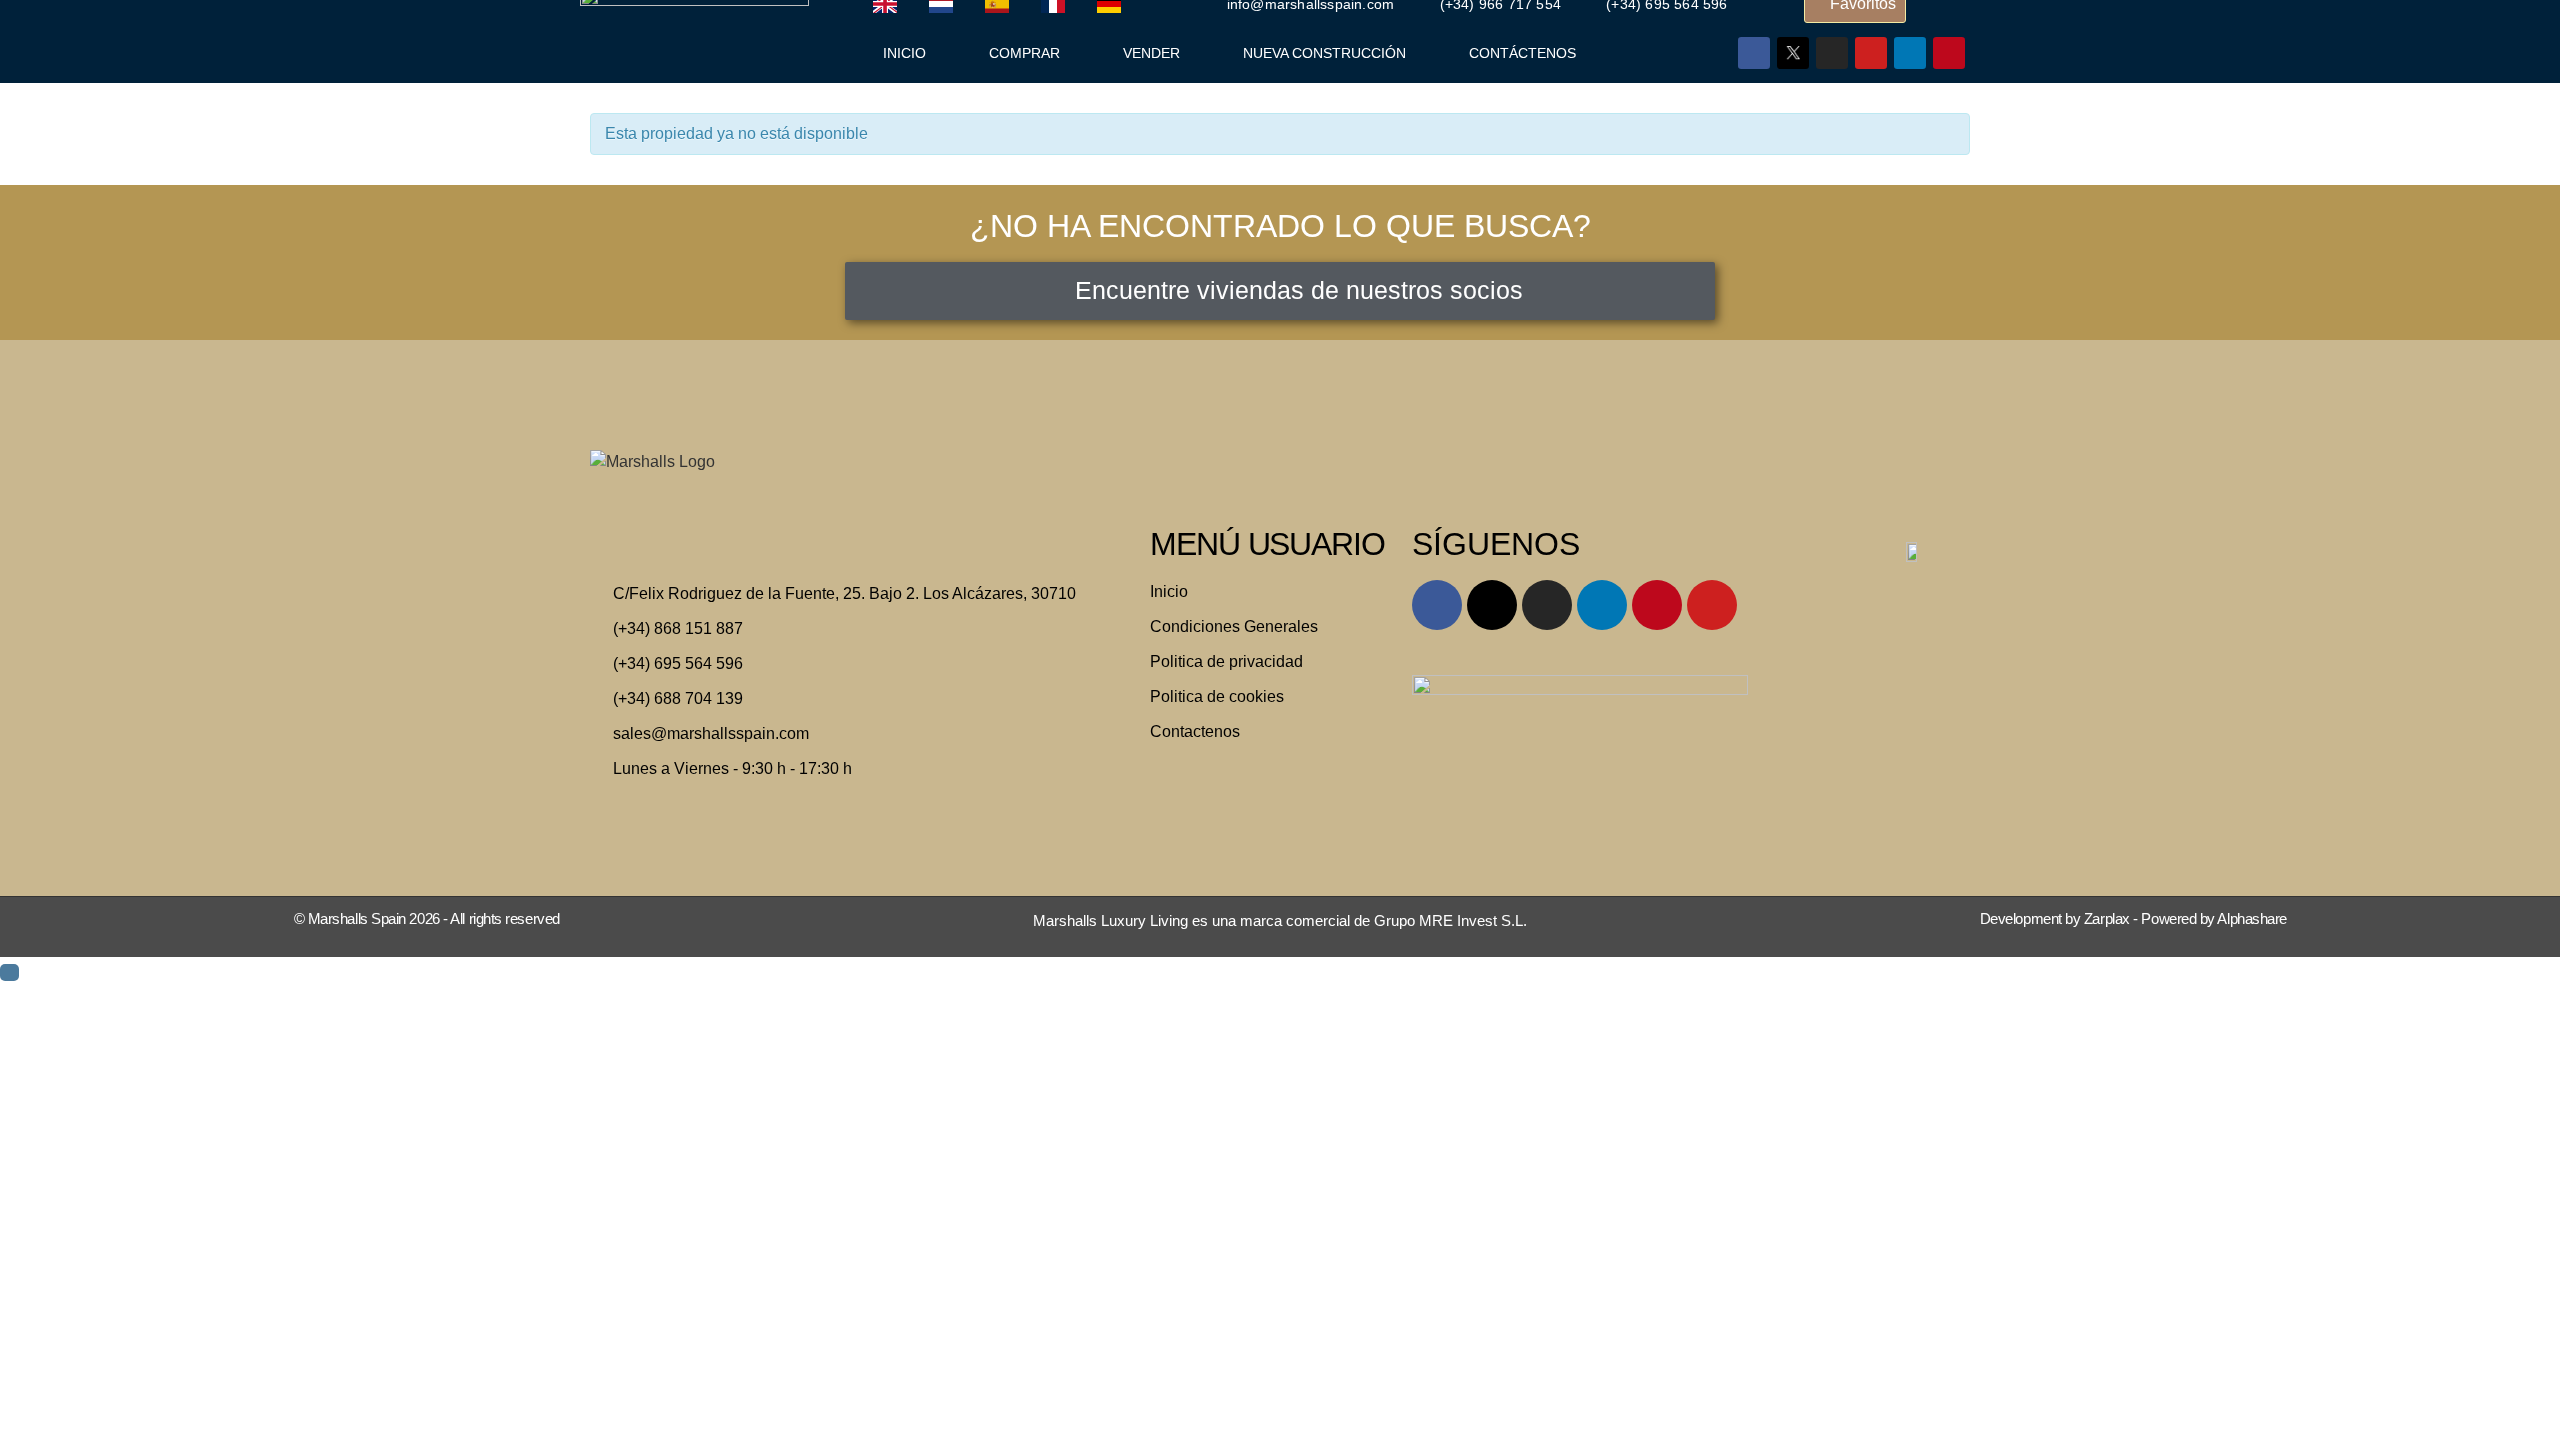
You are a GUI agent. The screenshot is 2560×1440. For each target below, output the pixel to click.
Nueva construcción (1324, 53)
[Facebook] (1754, 53)
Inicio (904, 53)
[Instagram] (1832, 53)
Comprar (1024, 53)
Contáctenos (1522, 53)
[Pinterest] (1949, 53)
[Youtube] (1871, 53)
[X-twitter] (1492, 605)
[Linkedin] (1910, 53)
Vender (1151, 53)
